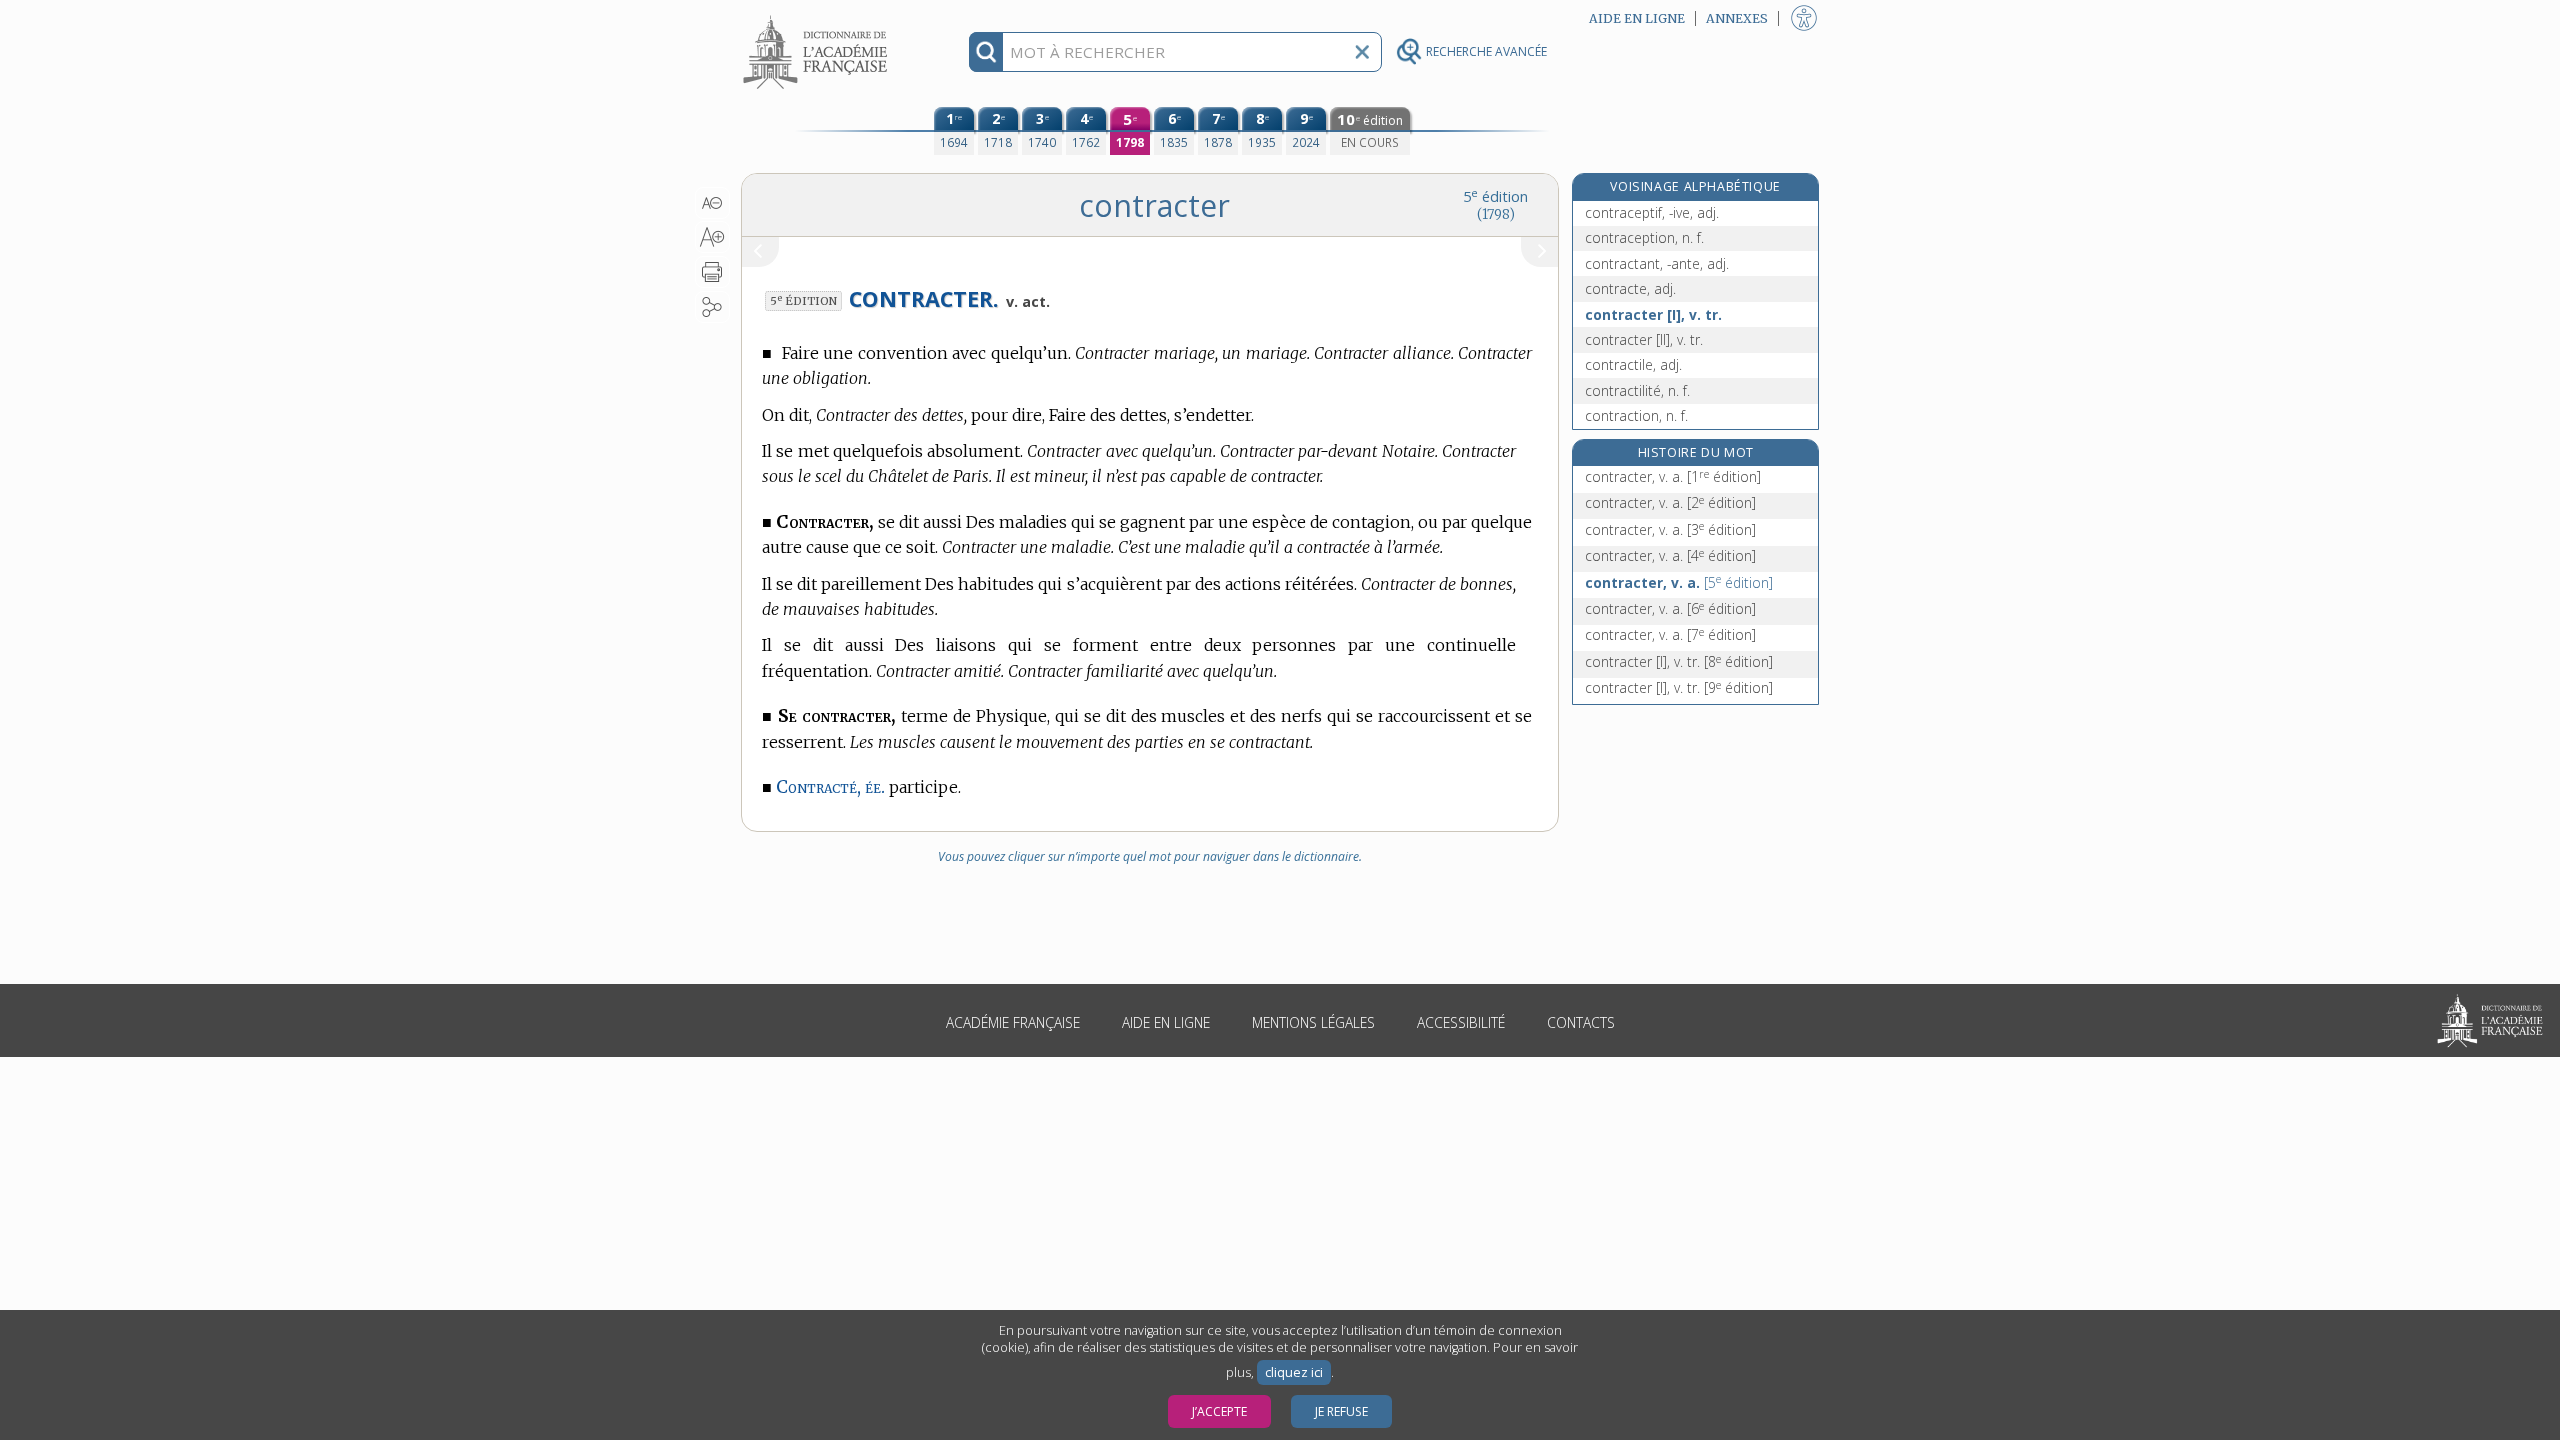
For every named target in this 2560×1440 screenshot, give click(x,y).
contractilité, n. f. (1637, 390)
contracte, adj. (1630, 288)
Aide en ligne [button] (1637, 18)
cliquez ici (1294, 1372)
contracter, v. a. (1673, 476)
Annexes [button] (1737, 18)
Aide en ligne (1166, 1022)
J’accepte (1219, 1411)
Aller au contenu (818, 17)
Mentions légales (1313, 1022)
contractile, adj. (1633, 364)
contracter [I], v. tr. (1653, 314)
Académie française (1013, 1022)
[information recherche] (986, 52)
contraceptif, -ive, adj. (1652, 212)
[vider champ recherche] (1362, 52)
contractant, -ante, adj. (1657, 263)
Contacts (1581, 1022)
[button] (712, 203)
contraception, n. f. (1644, 237)
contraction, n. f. (1636, 415)
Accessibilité (1461, 1022)
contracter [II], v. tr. (1644, 339)
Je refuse (1341, 1411)
